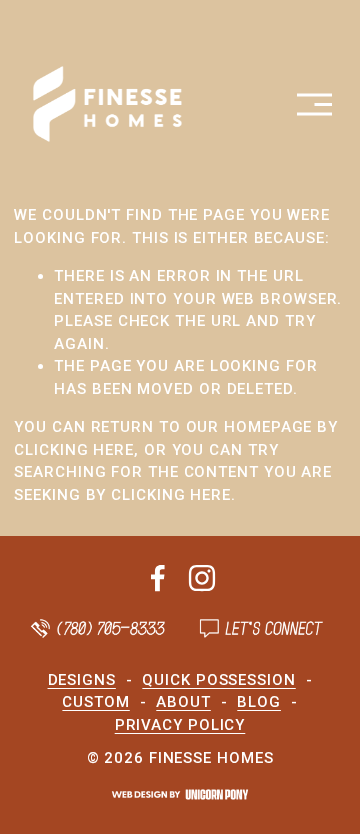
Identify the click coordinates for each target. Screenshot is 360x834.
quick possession (218, 680)
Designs (82, 680)
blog (259, 702)
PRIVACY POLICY (180, 725)
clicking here (74, 450)
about (183, 702)
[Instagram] (202, 578)
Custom (95, 702)
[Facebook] (158, 578)
